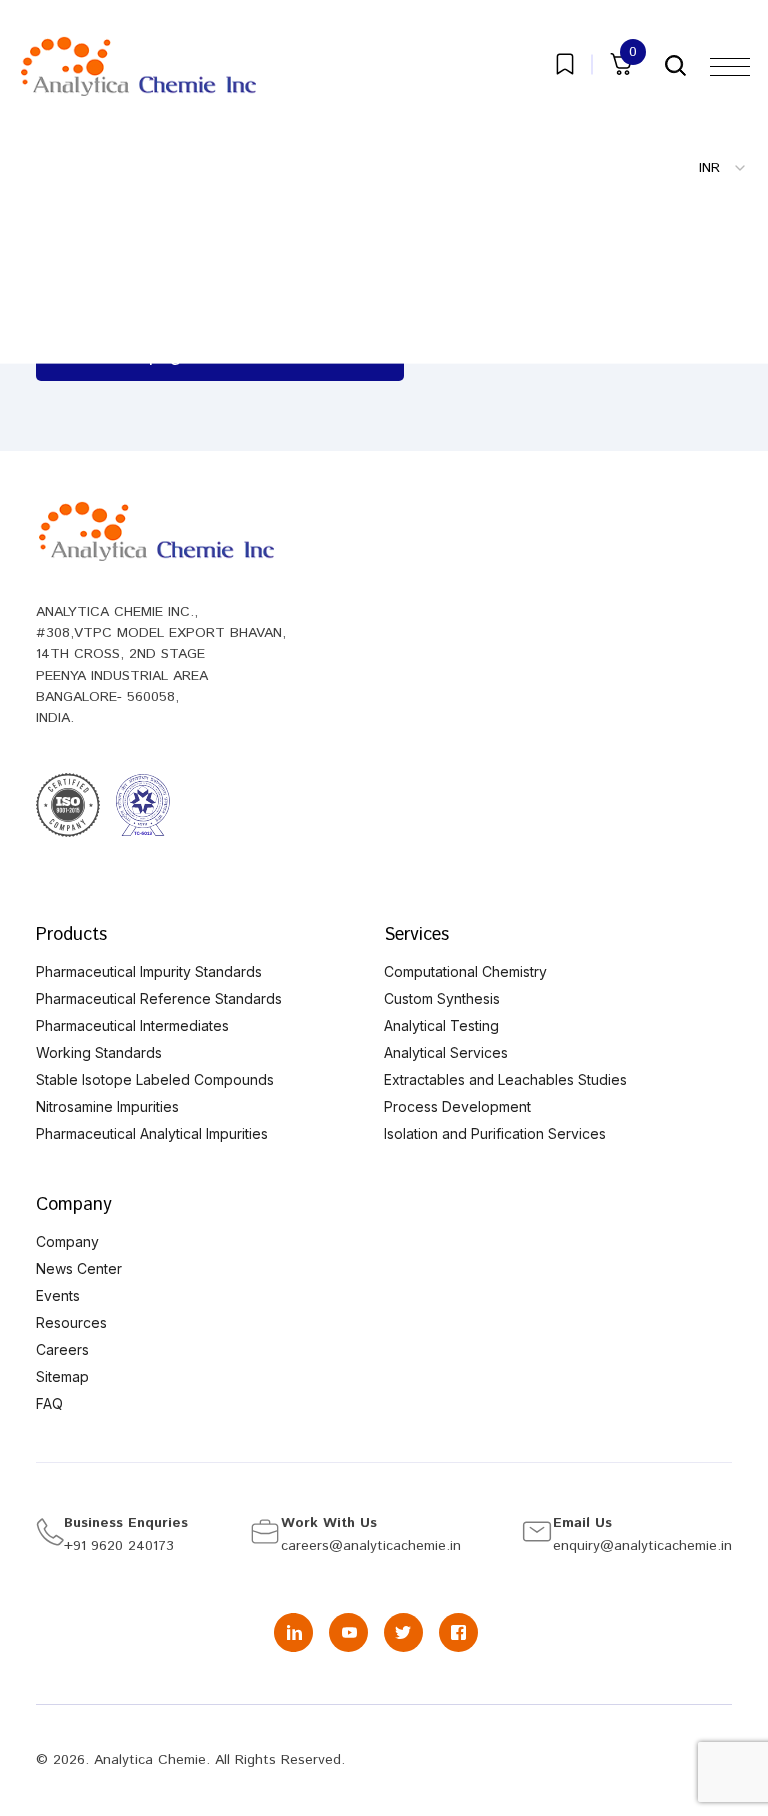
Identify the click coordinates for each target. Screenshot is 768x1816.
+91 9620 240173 (119, 1546)
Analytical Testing (441, 1025)
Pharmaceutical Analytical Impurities (152, 1133)
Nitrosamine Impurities (107, 1106)
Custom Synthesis (442, 998)
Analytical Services (446, 1052)
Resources (71, 1322)
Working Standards (99, 1052)
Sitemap (62, 1376)
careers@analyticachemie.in (371, 1546)
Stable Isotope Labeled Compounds (155, 1079)
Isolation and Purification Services (495, 1133)
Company (67, 1241)
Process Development (457, 1106)
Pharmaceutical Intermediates (132, 1025)
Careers (62, 1349)
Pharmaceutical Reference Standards (159, 998)
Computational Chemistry (465, 971)
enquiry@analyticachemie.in (642, 1546)
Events (58, 1295)
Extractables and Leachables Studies (505, 1079)
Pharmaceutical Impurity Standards (149, 971)
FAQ (49, 1403)
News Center (79, 1268)
